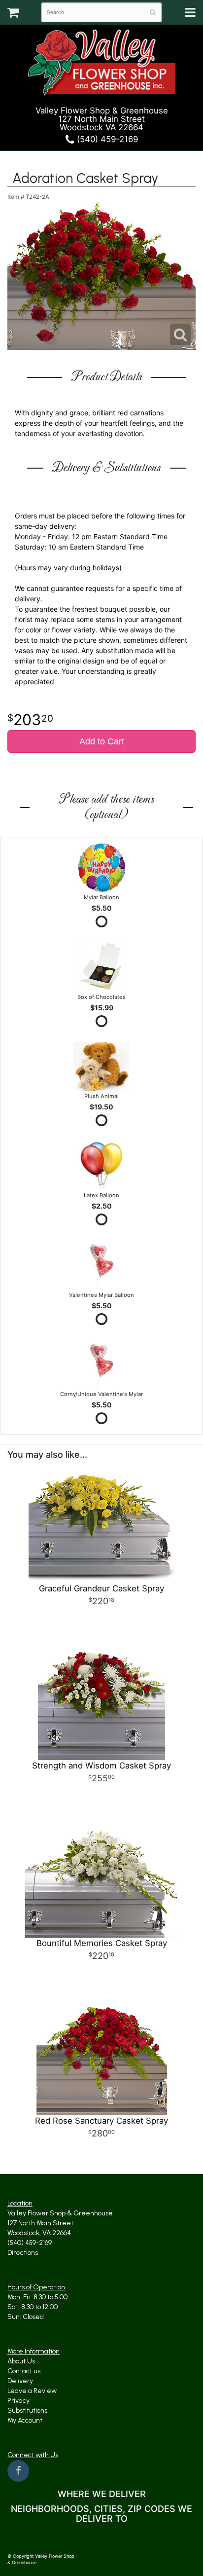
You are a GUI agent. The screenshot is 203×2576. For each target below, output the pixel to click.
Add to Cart (102, 741)
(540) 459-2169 (106, 139)
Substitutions (27, 2410)
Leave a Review (32, 2391)
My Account (25, 2420)
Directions (23, 2253)
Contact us (24, 2371)
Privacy (18, 2401)
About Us (21, 2361)
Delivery (20, 2381)
